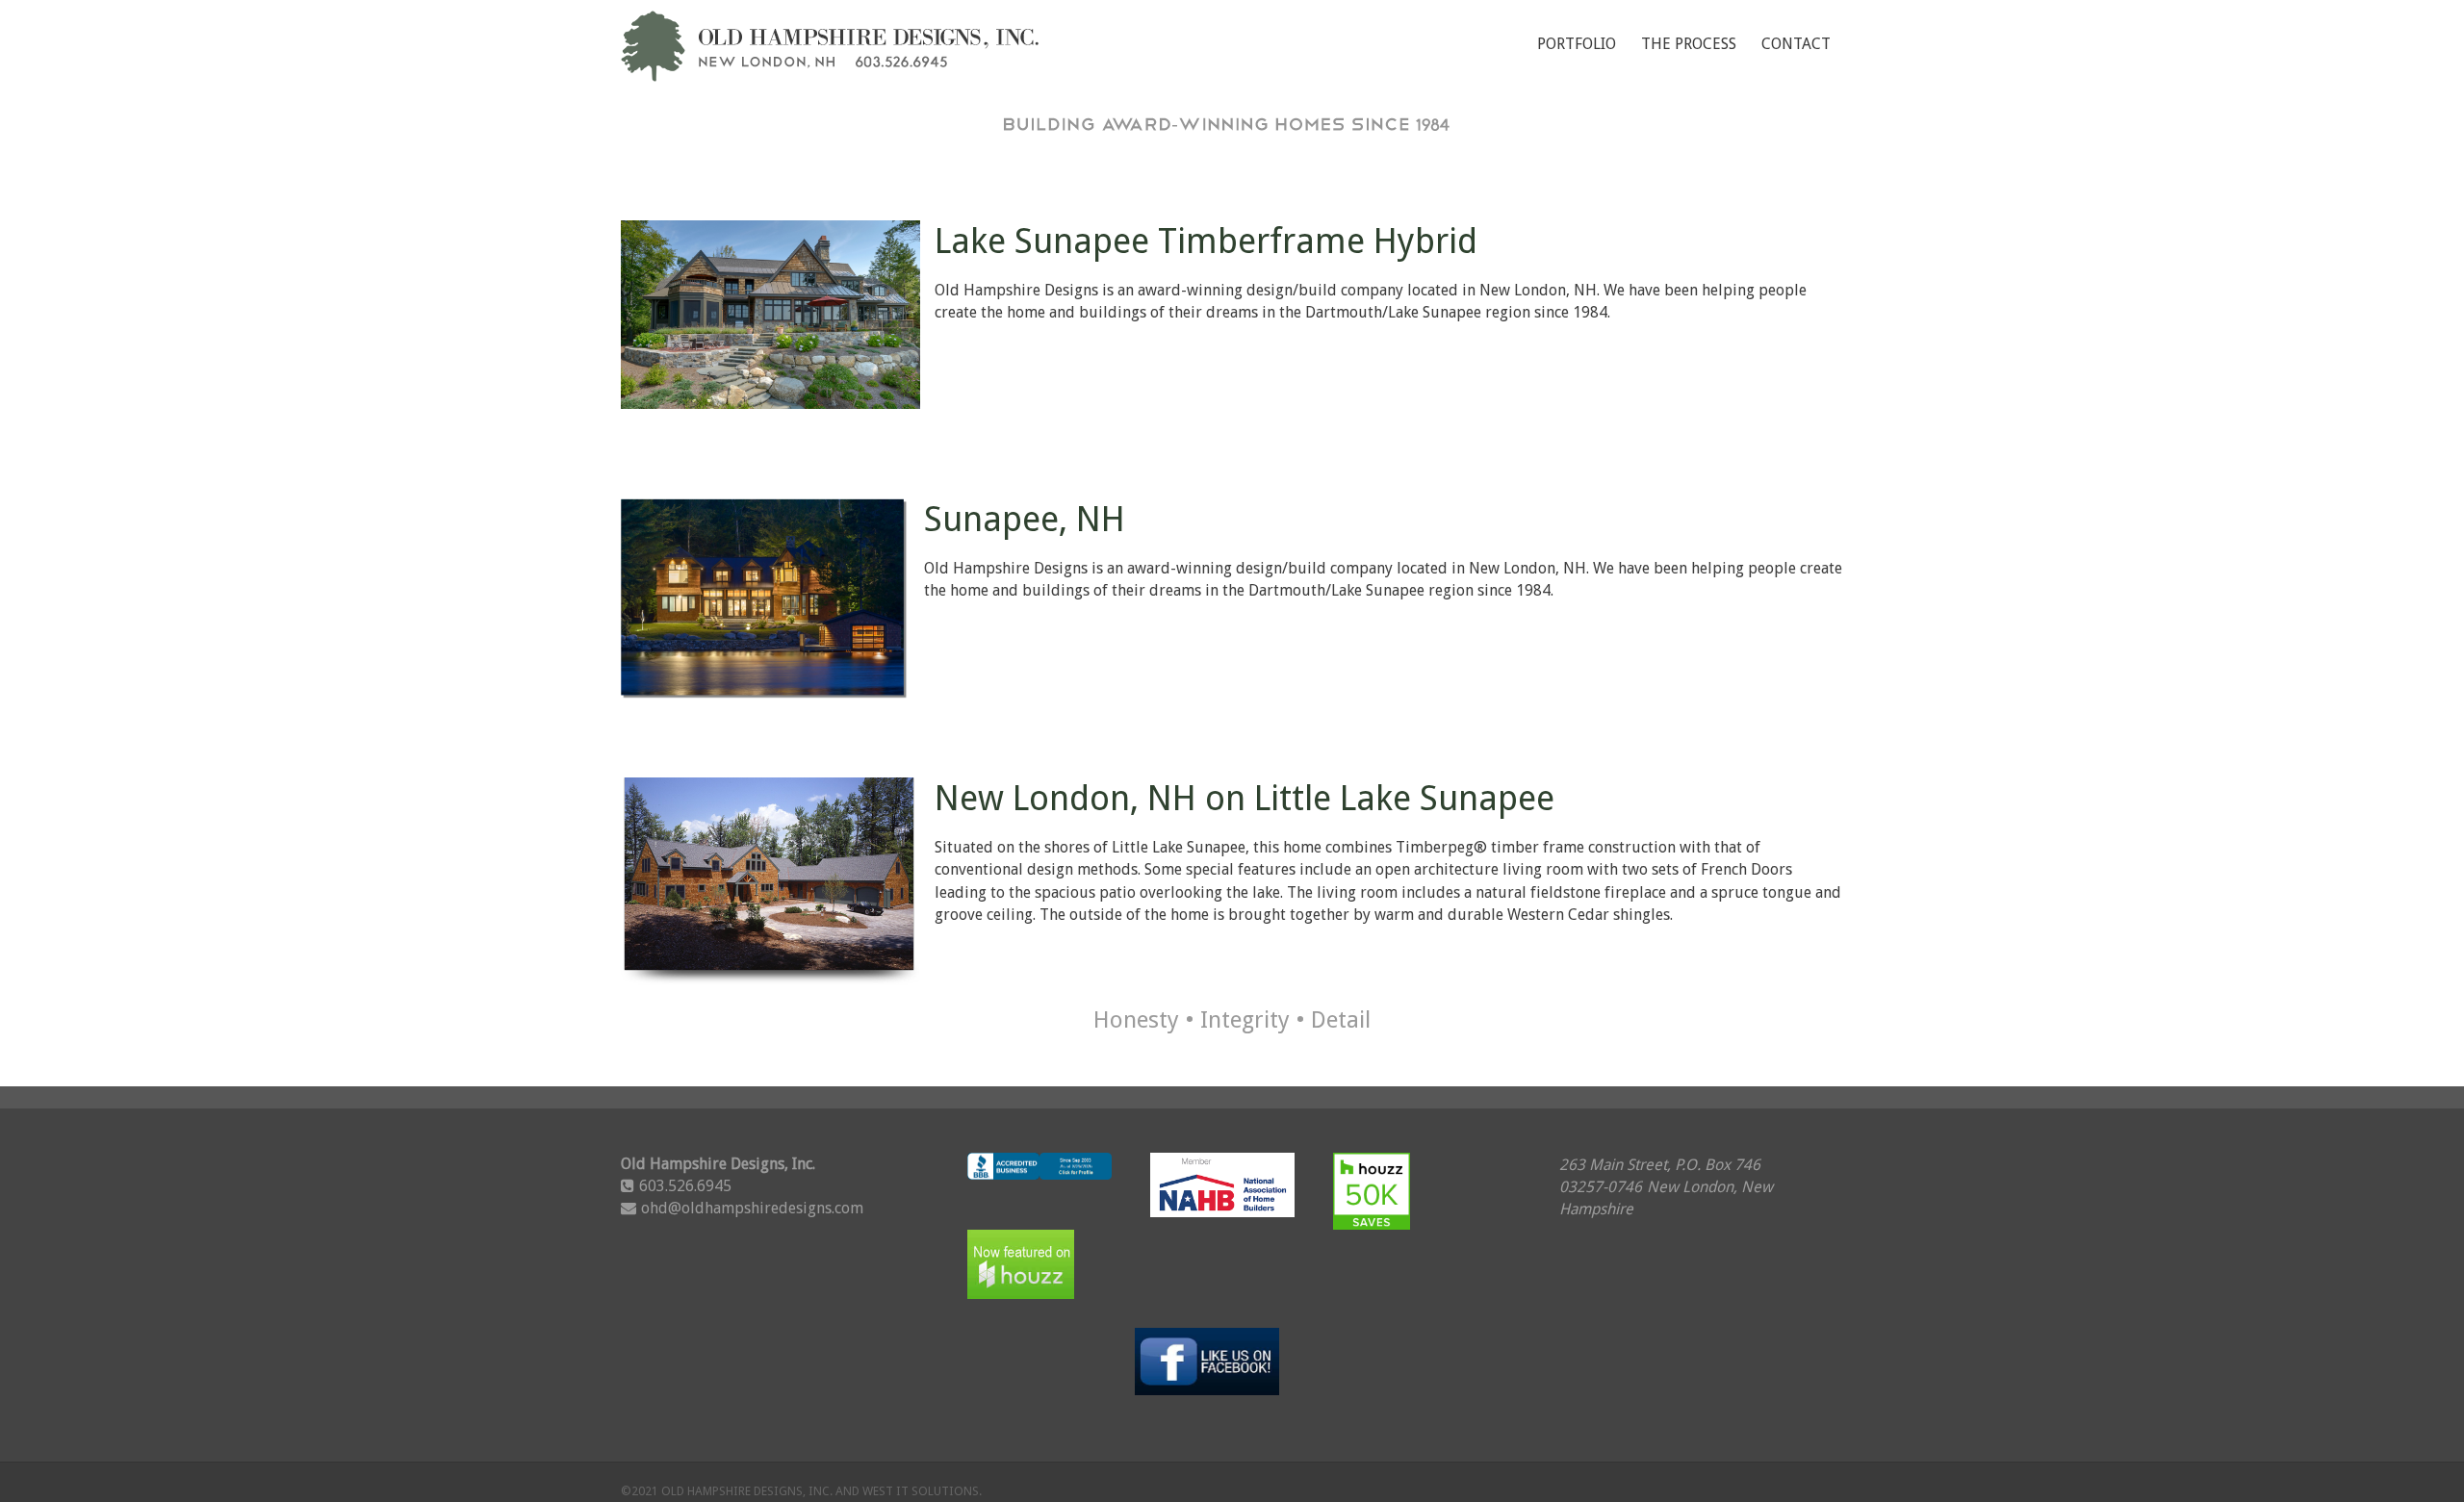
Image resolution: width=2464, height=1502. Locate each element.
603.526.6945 (685, 1186)
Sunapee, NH (1025, 519)
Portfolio (1577, 44)
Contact (1796, 44)
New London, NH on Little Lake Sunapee (1245, 798)
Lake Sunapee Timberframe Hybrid (1206, 241)
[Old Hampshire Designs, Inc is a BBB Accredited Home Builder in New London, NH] (1039, 1180)
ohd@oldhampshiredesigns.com (752, 1208)
